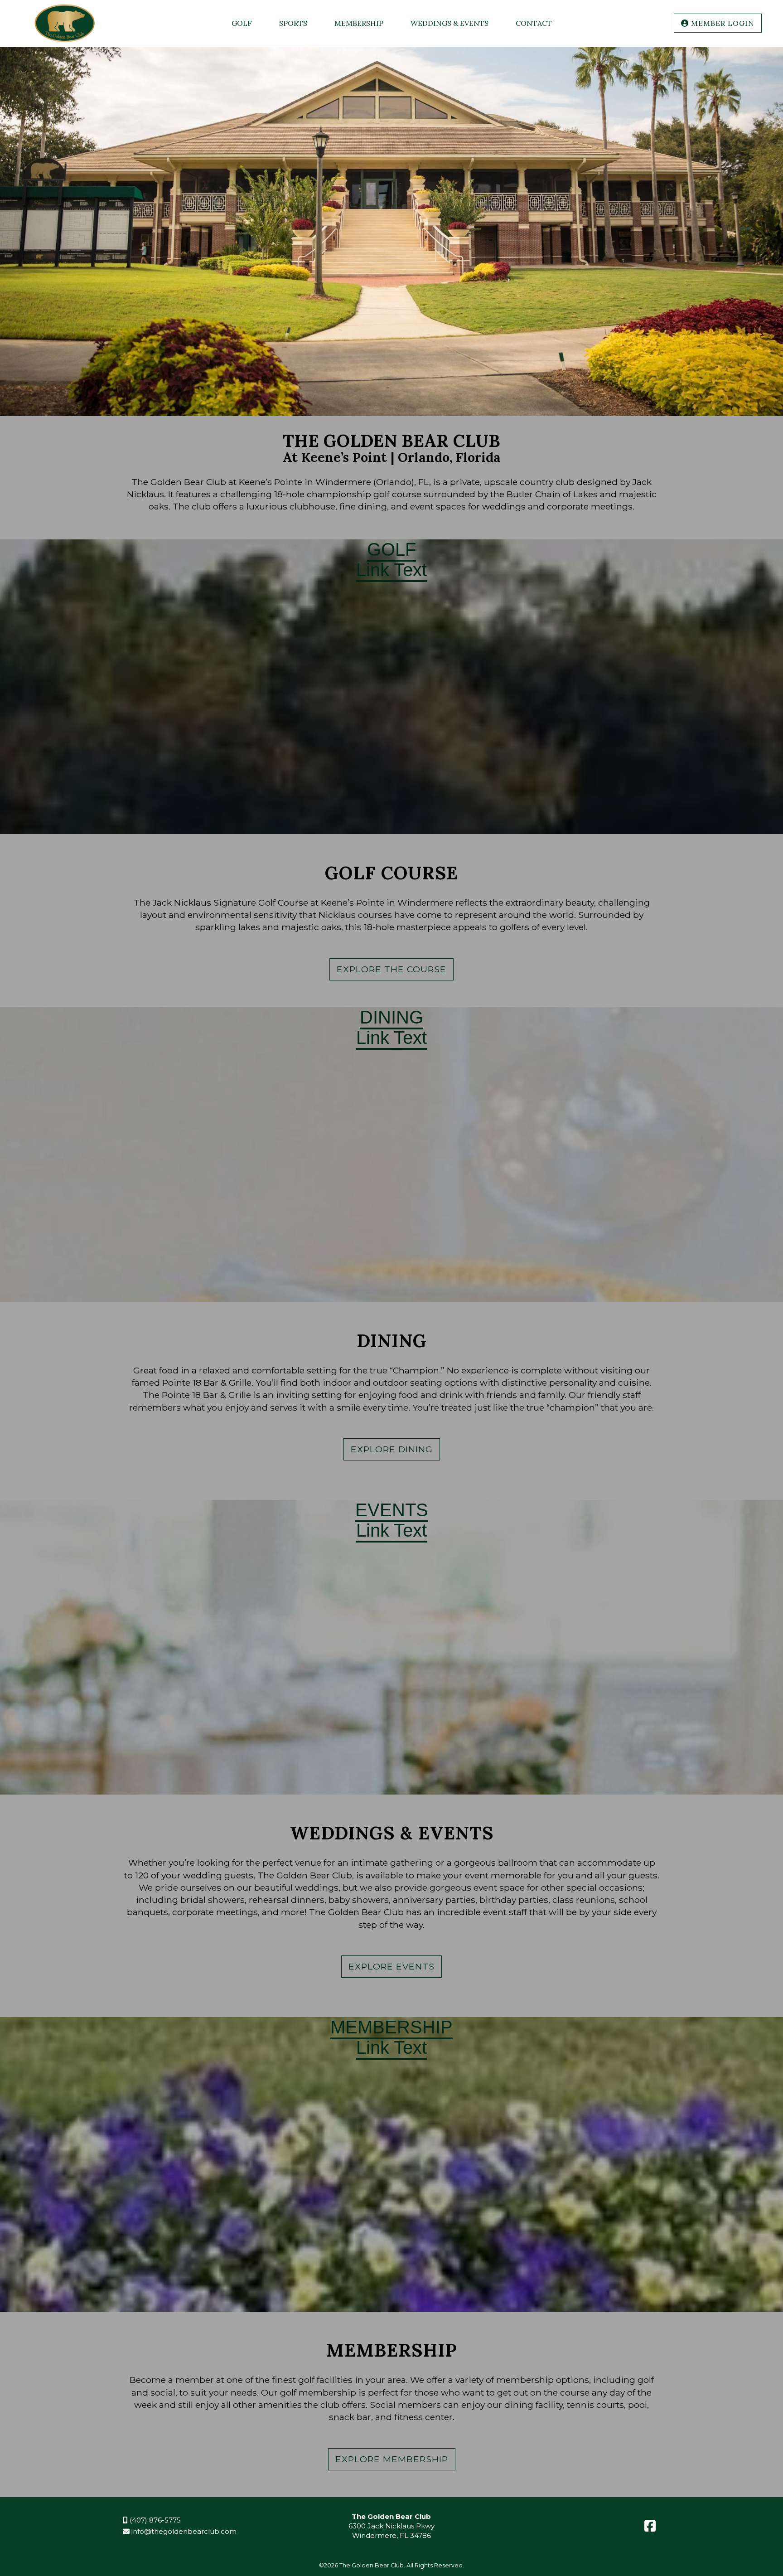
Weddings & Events (449, 23)
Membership (359, 23)
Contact (534, 23)
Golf (242, 23)
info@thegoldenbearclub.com (183, 2531)
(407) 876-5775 (154, 2520)
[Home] (65, 42)
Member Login (722, 23)
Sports (293, 23)
